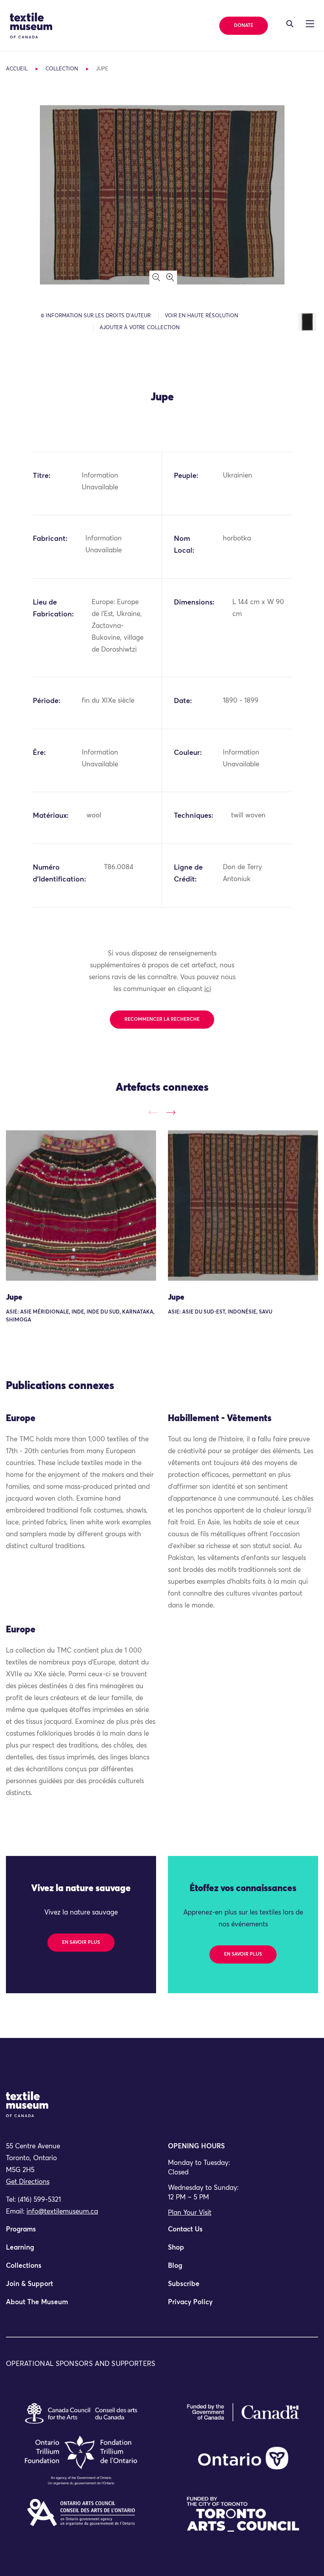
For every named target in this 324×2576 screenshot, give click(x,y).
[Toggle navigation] (290, 24)
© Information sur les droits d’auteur (96, 316)
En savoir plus (81, 1943)
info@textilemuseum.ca (62, 2212)
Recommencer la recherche (162, 1020)
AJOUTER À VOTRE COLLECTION (140, 328)
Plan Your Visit (190, 2213)
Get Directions (28, 2182)
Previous (153, 1112)
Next (171, 1112)
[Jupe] (81, 1206)
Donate (244, 26)
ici (208, 989)
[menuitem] (81, 2233)
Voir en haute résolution (202, 316)
